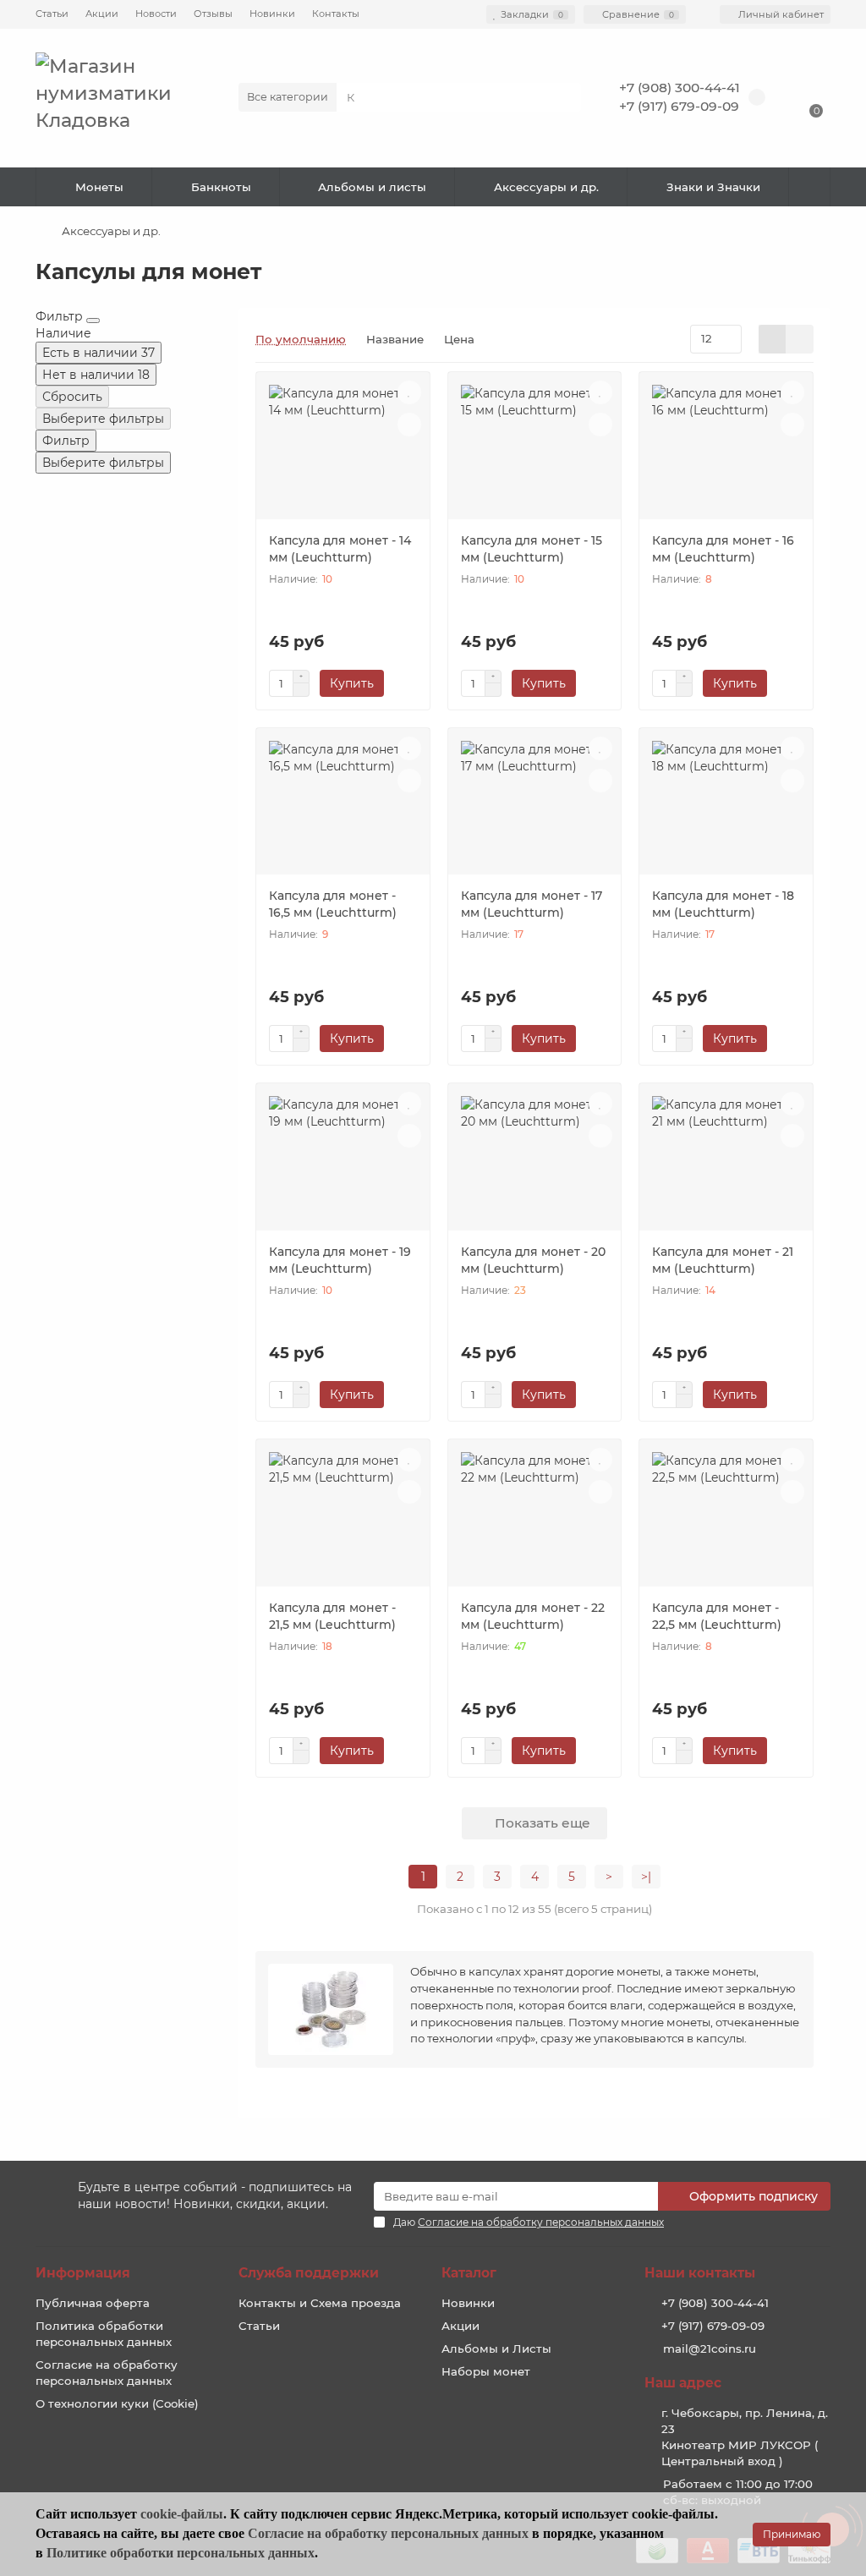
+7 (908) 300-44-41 (680, 88)
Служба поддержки (309, 2273)
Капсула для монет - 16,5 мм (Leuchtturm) (333, 904)
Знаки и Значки (713, 187)
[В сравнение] (409, 425)
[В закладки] (409, 392)
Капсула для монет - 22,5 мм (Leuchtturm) (717, 1616)
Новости (156, 14)
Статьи (52, 14)
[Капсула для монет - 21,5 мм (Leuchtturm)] (343, 1519)
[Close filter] (93, 321)
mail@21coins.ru (710, 2349)
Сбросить (72, 397)
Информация (83, 2273)
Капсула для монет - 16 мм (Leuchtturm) (723, 549)
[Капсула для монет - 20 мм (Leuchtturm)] (535, 1163)
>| (646, 1877)
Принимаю (792, 2534)
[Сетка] (773, 339)
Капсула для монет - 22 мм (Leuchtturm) (533, 1616)
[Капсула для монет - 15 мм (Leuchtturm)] (535, 452)
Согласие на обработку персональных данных (107, 2373)
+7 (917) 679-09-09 (679, 106)
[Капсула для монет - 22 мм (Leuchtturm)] (535, 1519)
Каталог (469, 2273)
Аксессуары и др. (546, 187)
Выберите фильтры (103, 419)
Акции (102, 14)
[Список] (800, 339)
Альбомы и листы (372, 187)
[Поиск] (563, 97)
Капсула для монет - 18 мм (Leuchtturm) (723, 904)
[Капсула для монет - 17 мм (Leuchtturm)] (535, 808)
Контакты (336, 14)
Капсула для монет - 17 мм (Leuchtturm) (532, 904)
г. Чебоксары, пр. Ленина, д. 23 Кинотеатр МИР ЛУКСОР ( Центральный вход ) (745, 2437)
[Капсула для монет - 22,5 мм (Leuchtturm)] (726, 1519)
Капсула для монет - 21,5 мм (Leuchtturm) (332, 1616)
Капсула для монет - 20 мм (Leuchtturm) (533, 1260)
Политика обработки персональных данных (104, 2334)
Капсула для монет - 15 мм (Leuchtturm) (532, 549)
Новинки (272, 14)
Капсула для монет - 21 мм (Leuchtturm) (723, 1260)
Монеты (99, 187)
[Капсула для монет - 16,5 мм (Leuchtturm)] (343, 808)
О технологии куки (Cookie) (117, 2403)
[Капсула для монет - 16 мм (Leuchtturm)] (726, 452)
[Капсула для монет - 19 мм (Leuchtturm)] (343, 1163)
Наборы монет (486, 2371)
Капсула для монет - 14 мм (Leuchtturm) (340, 549)
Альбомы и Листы (496, 2349)
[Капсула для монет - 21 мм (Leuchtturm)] (726, 1163)
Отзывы (213, 14)
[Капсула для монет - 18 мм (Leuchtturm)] (726, 808)
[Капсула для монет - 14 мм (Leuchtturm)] (343, 452)
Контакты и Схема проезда (320, 2303)
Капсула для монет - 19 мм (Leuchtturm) (340, 1260)
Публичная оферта (93, 2303)
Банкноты (221, 187)
